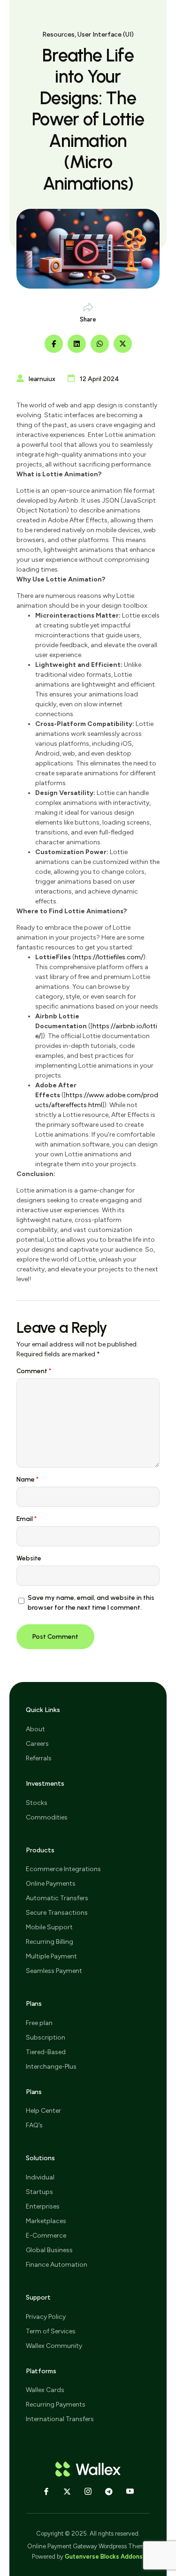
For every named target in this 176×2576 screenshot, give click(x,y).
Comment (34, 1371)
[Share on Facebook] (54, 344)
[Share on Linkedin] (77, 344)
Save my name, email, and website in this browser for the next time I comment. (91, 1603)
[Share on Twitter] (123, 344)
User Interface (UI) (106, 34)
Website (29, 1558)
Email (27, 1519)
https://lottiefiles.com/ (109, 957)
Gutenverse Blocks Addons (104, 2557)
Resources (58, 34)
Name (27, 1479)
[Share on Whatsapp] (100, 344)
